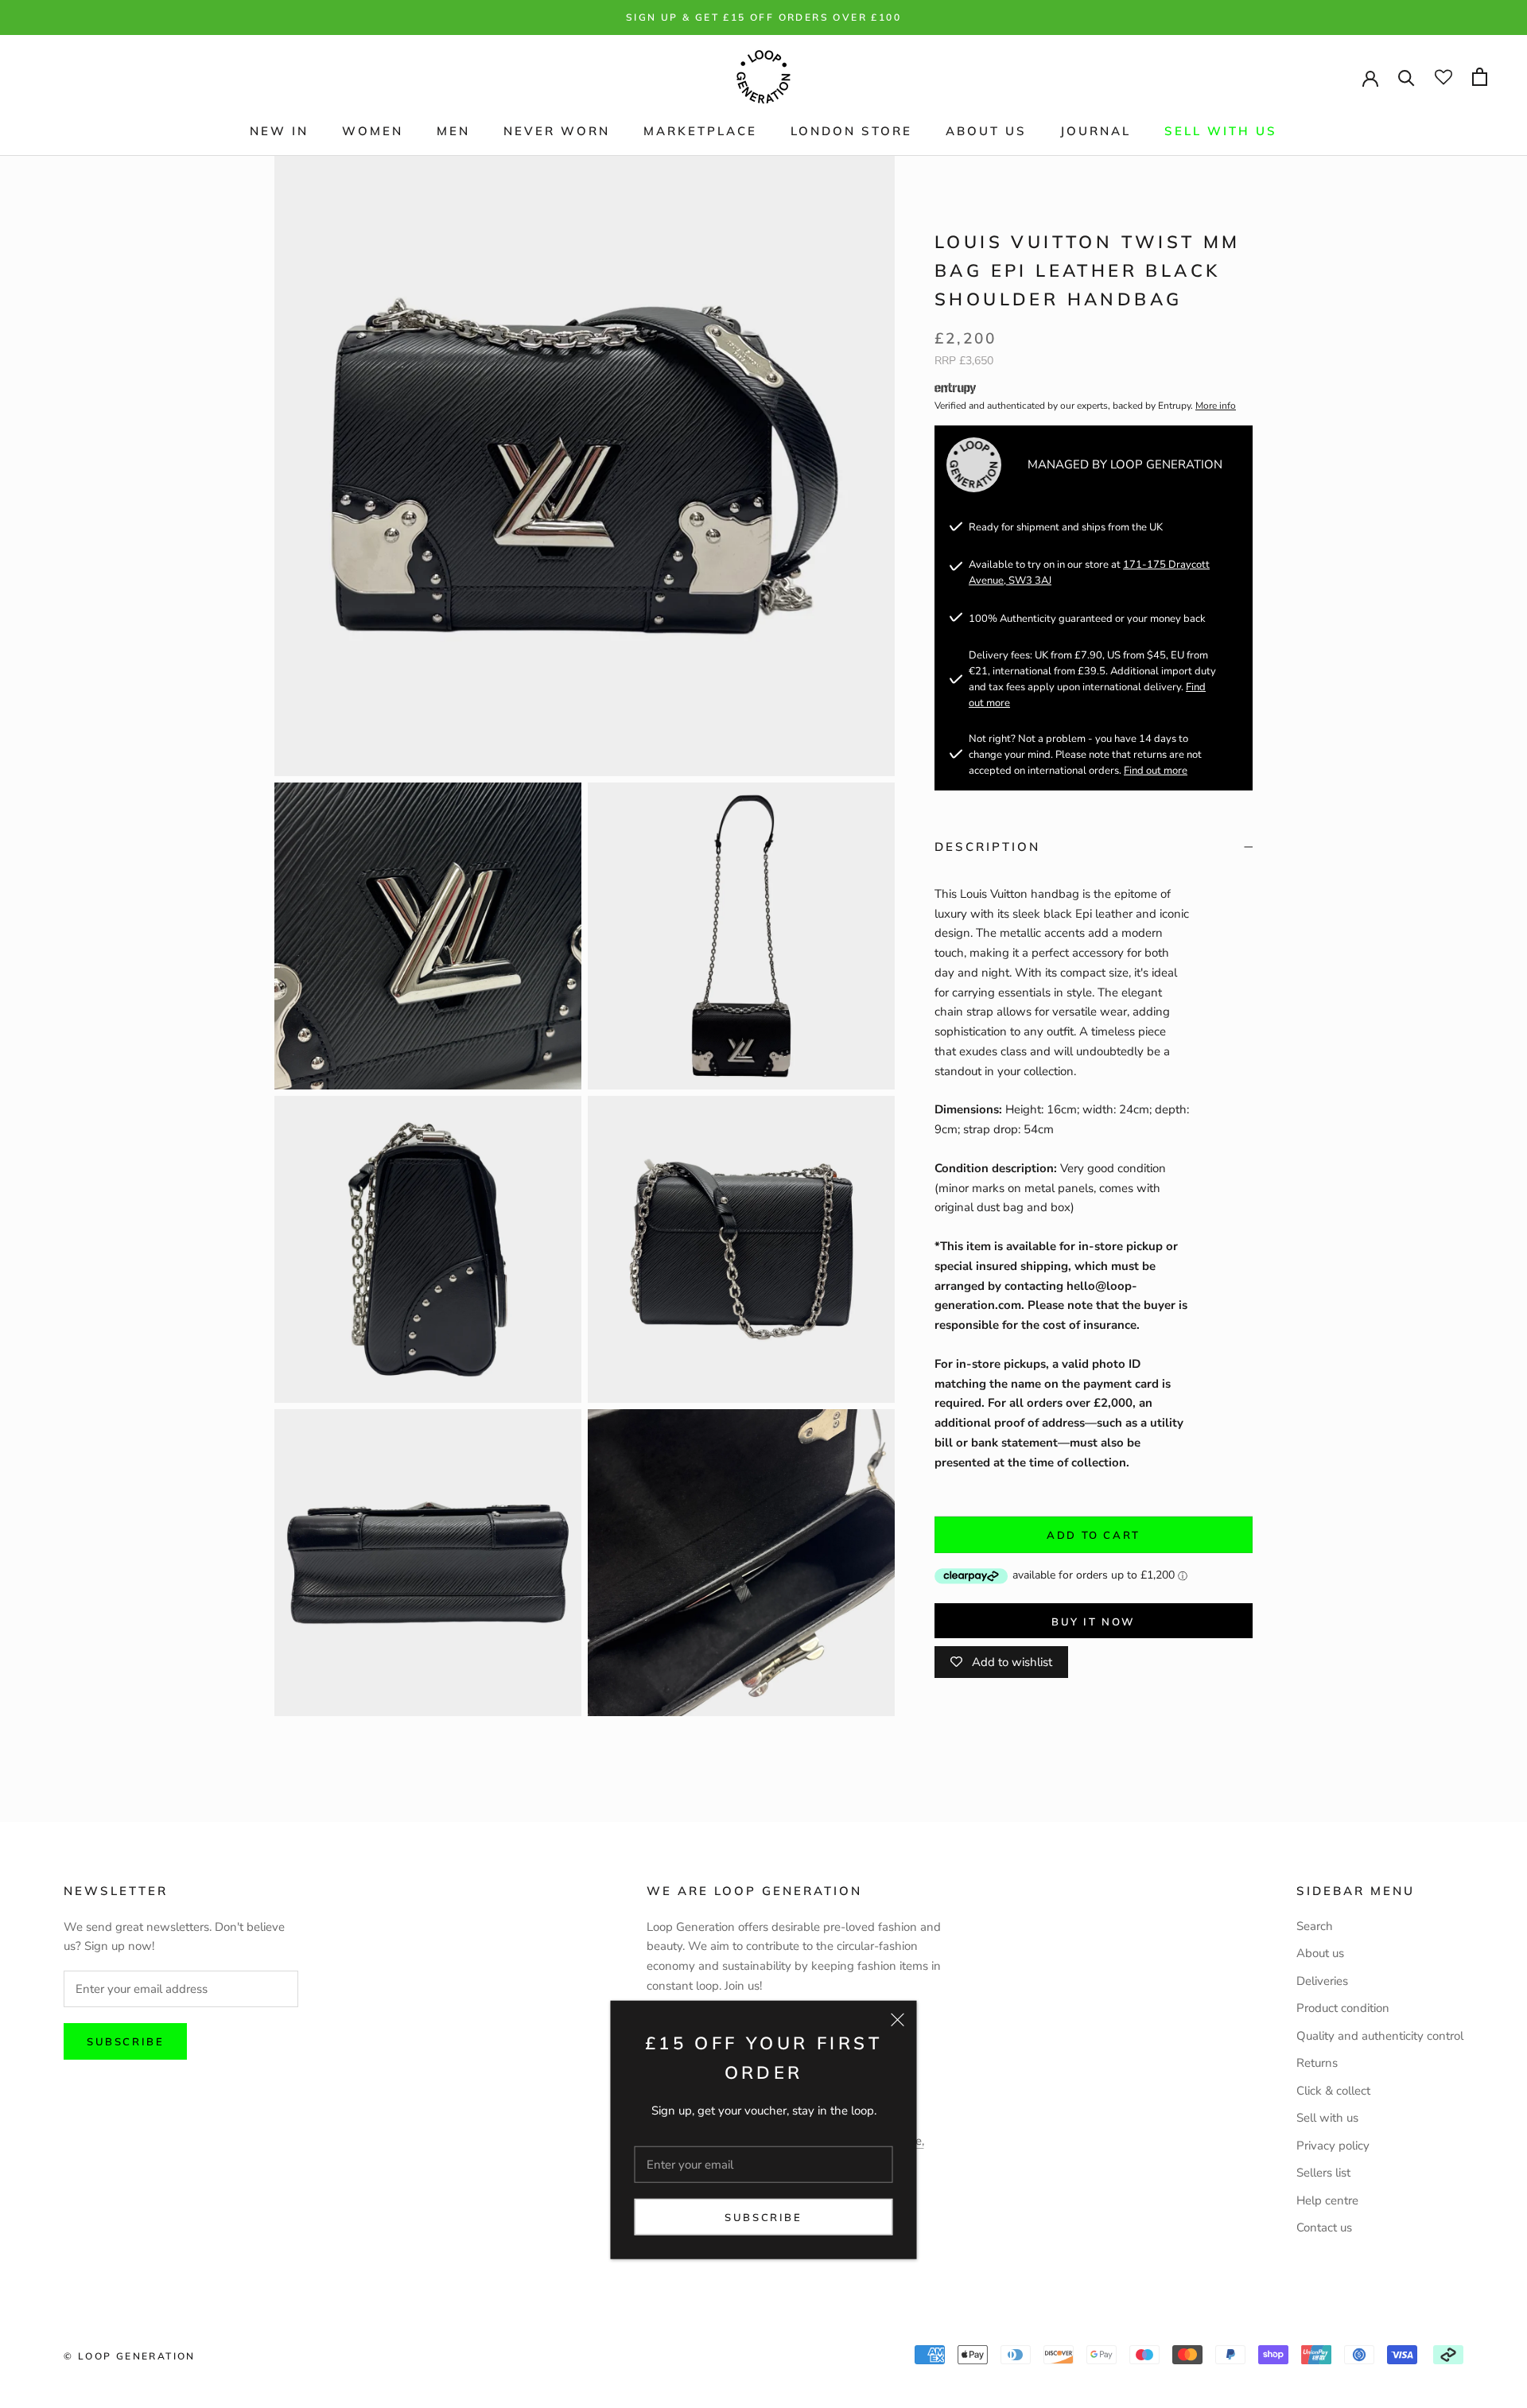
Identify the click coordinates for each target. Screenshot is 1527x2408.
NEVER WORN (557, 131)
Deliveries (1322, 1981)
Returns (1317, 2063)
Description (987, 847)
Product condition (1343, 2008)
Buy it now (1094, 1622)
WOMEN (373, 131)
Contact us (1324, 2227)
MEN (453, 131)
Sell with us (1221, 131)
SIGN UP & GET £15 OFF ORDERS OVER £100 (763, 17)
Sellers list (1323, 2173)
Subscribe (763, 2217)
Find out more (1156, 771)
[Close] (898, 2020)
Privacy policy (1333, 2146)
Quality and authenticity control (1380, 2036)
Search (1315, 1926)
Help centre (1327, 2200)
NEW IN (279, 131)
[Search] (1407, 77)
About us (1320, 1953)
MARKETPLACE (700, 131)
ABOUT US (986, 131)
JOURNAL (1096, 131)
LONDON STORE (851, 131)
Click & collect (1333, 2091)
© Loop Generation (130, 2356)
